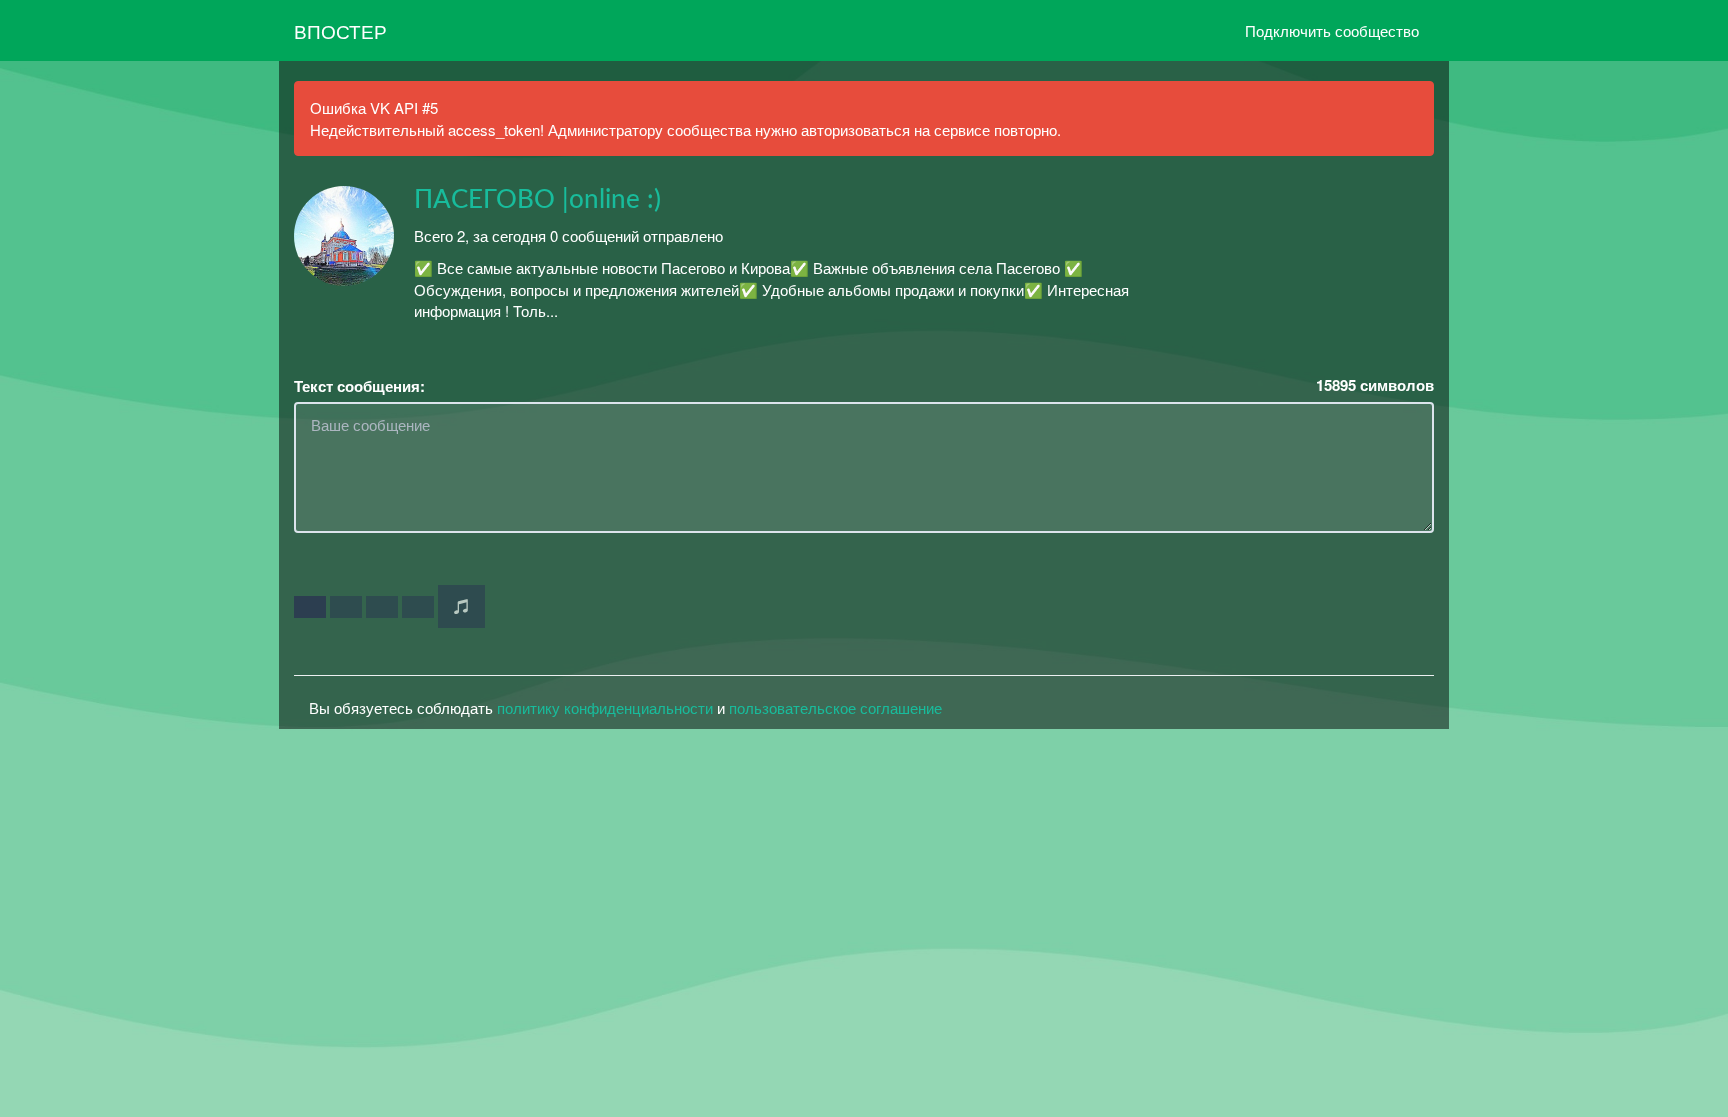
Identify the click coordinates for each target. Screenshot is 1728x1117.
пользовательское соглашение (835, 707)
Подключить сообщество (1332, 30)
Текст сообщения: (359, 386)
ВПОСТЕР (340, 30)
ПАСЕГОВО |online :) (537, 200)
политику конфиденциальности (605, 707)
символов (1375, 385)
